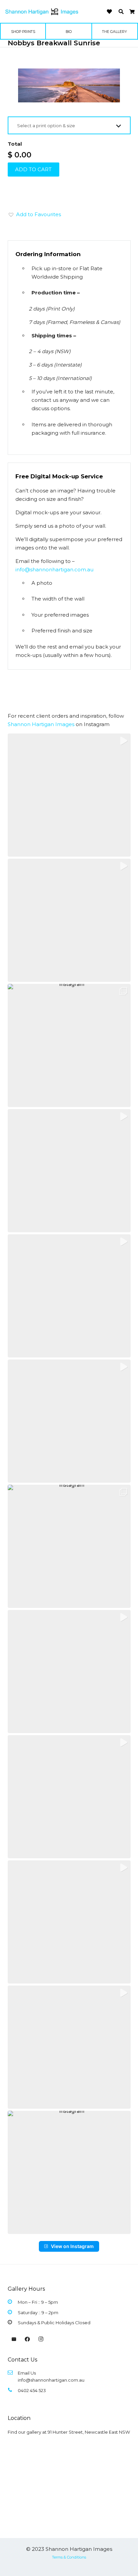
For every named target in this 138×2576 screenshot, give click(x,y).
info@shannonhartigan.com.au (54, 569)
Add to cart (33, 169)
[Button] (109, 12)
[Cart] (132, 12)
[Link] (42, 12)
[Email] (14, 2339)
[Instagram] (41, 2339)
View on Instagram (72, 2246)
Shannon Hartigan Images (41, 724)
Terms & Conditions (69, 2557)
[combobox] (69, 125)
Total (15, 144)
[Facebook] (27, 2339)
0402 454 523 (32, 2390)
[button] (121, 12)
